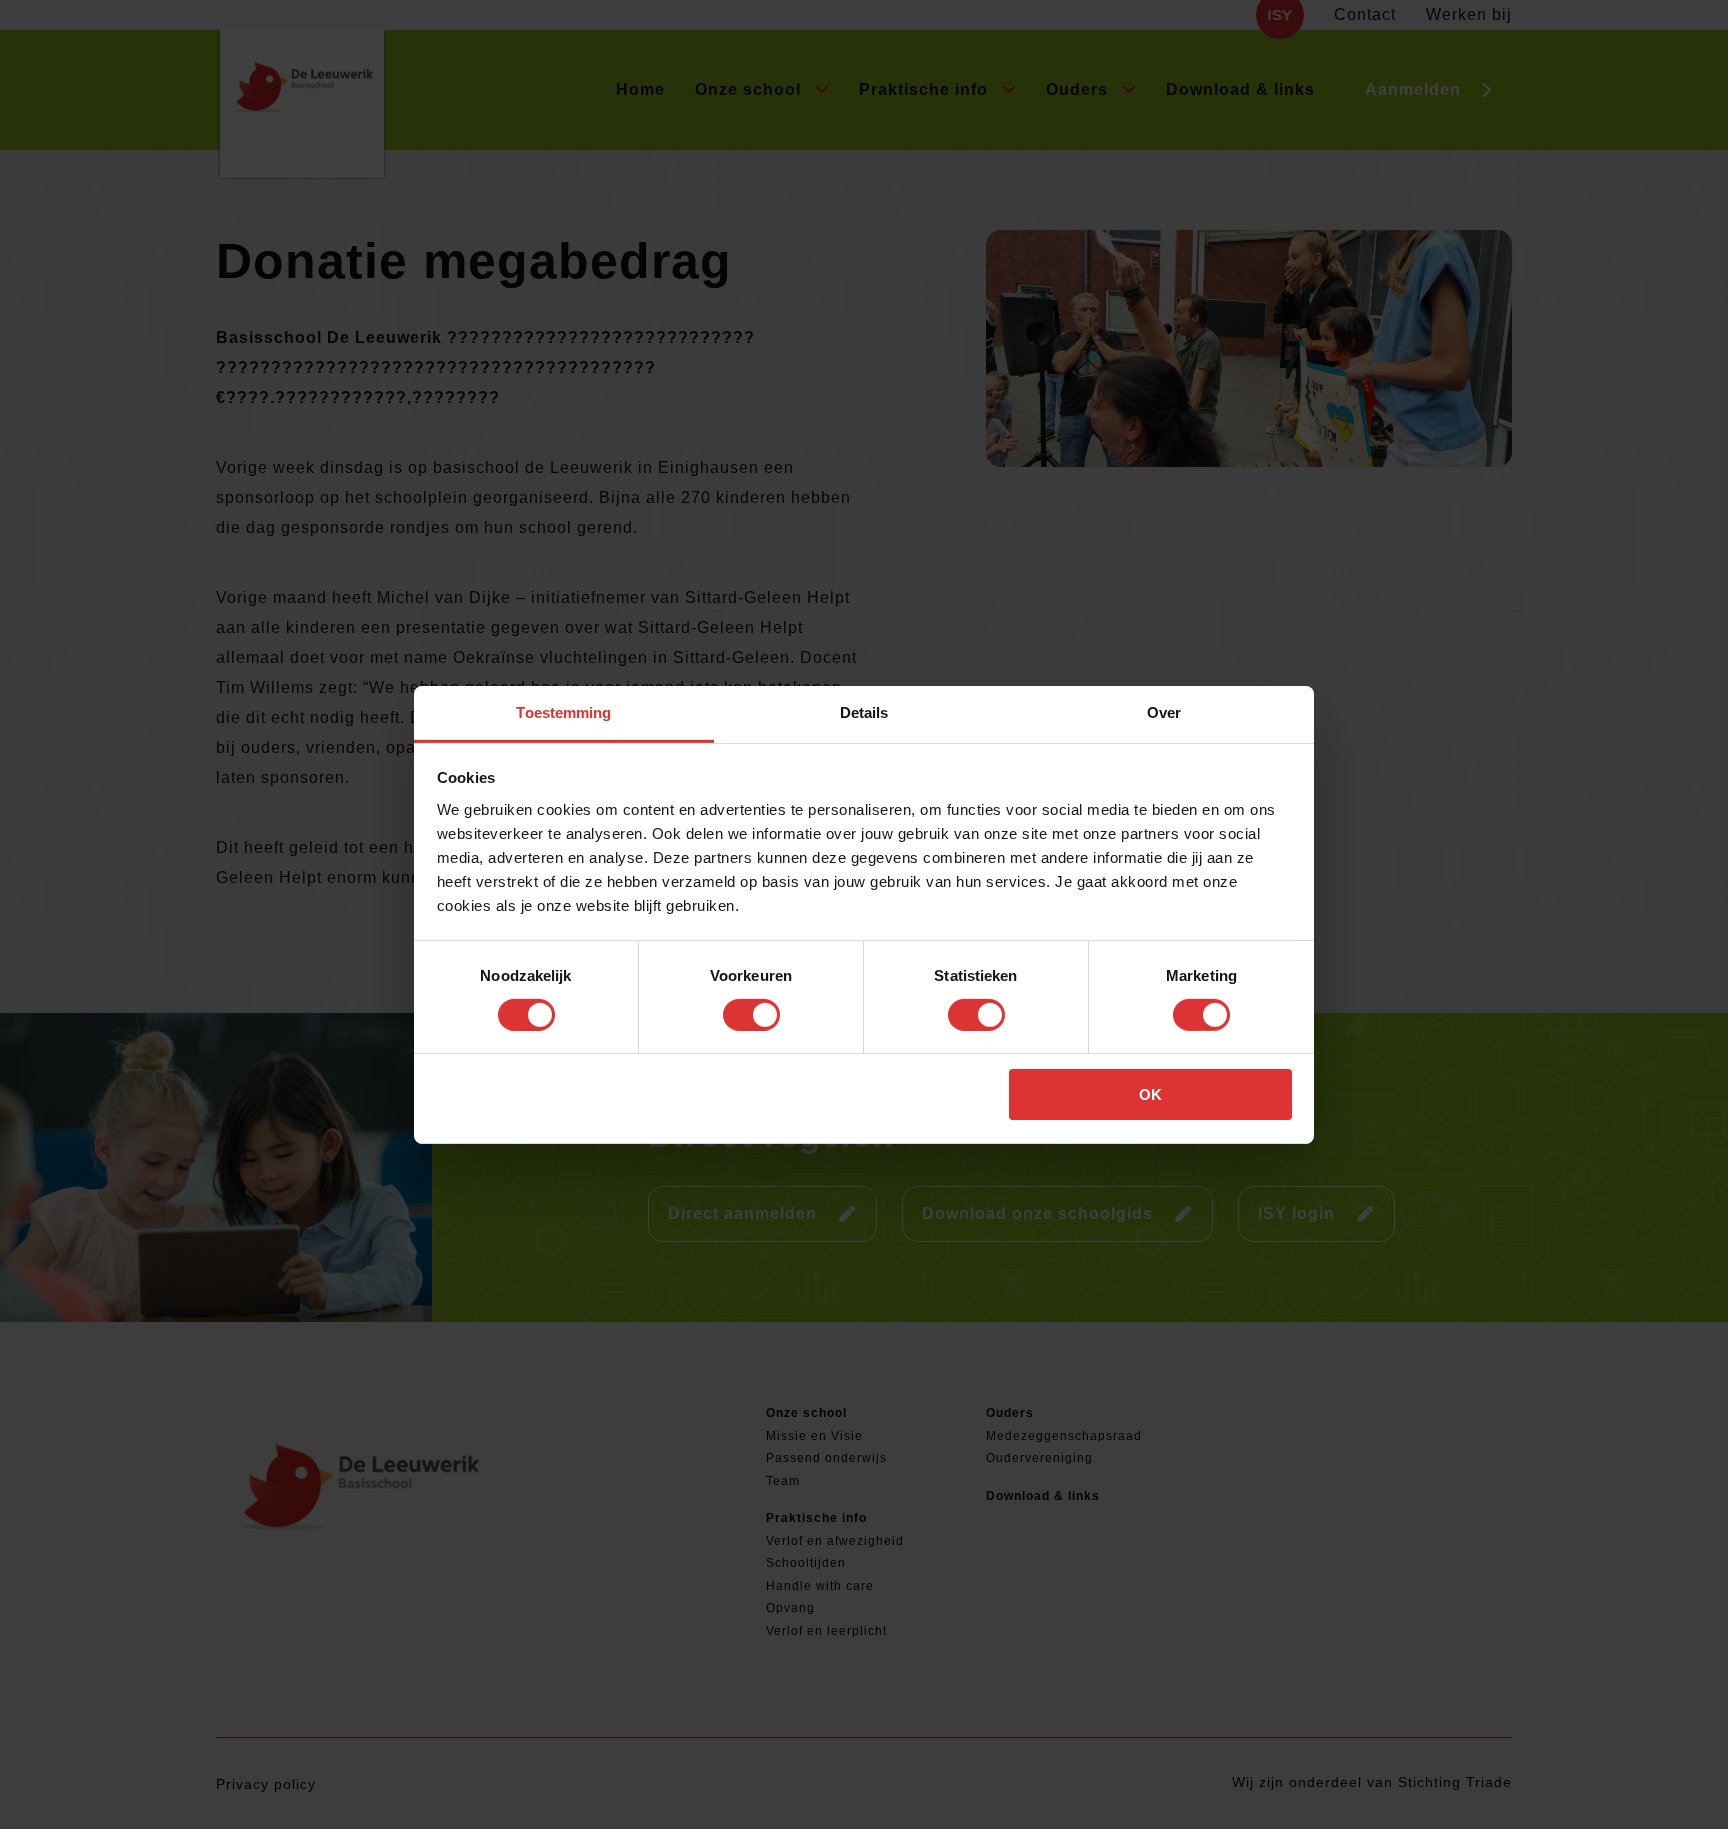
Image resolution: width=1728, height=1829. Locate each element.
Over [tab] (1164, 711)
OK (1150, 1094)
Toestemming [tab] (563, 711)
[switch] (751, 1015)
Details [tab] (864, 711)
